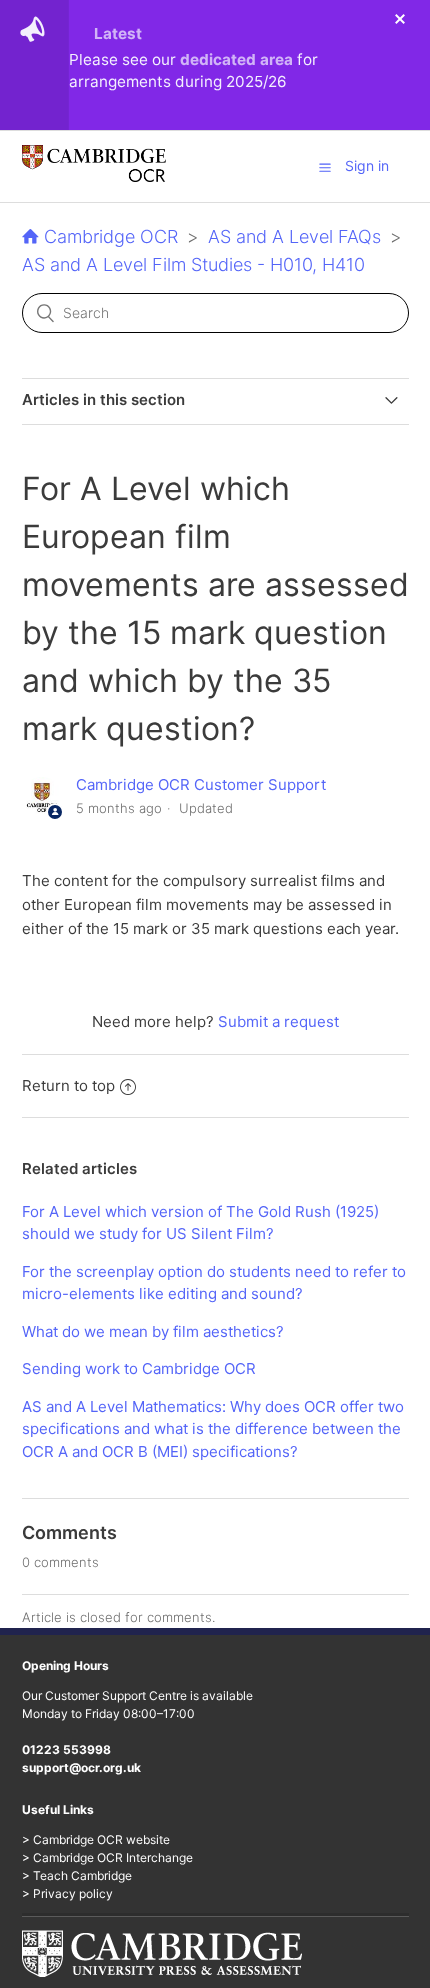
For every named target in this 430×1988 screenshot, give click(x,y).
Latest (118, 33)
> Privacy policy (67, 1893)
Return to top (68, 1085)
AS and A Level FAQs (294, 236)
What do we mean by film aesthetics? (153, 1331)
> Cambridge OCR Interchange (107, 1857)
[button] (325, 167)
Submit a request (278, 1021)
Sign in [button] (367, 165)
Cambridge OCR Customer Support (201, 784)
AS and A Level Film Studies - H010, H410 (193, 264)
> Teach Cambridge (77, 1875)
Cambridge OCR (111, 236)
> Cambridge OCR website (96, 1839)
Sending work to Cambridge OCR (139, 1368)
